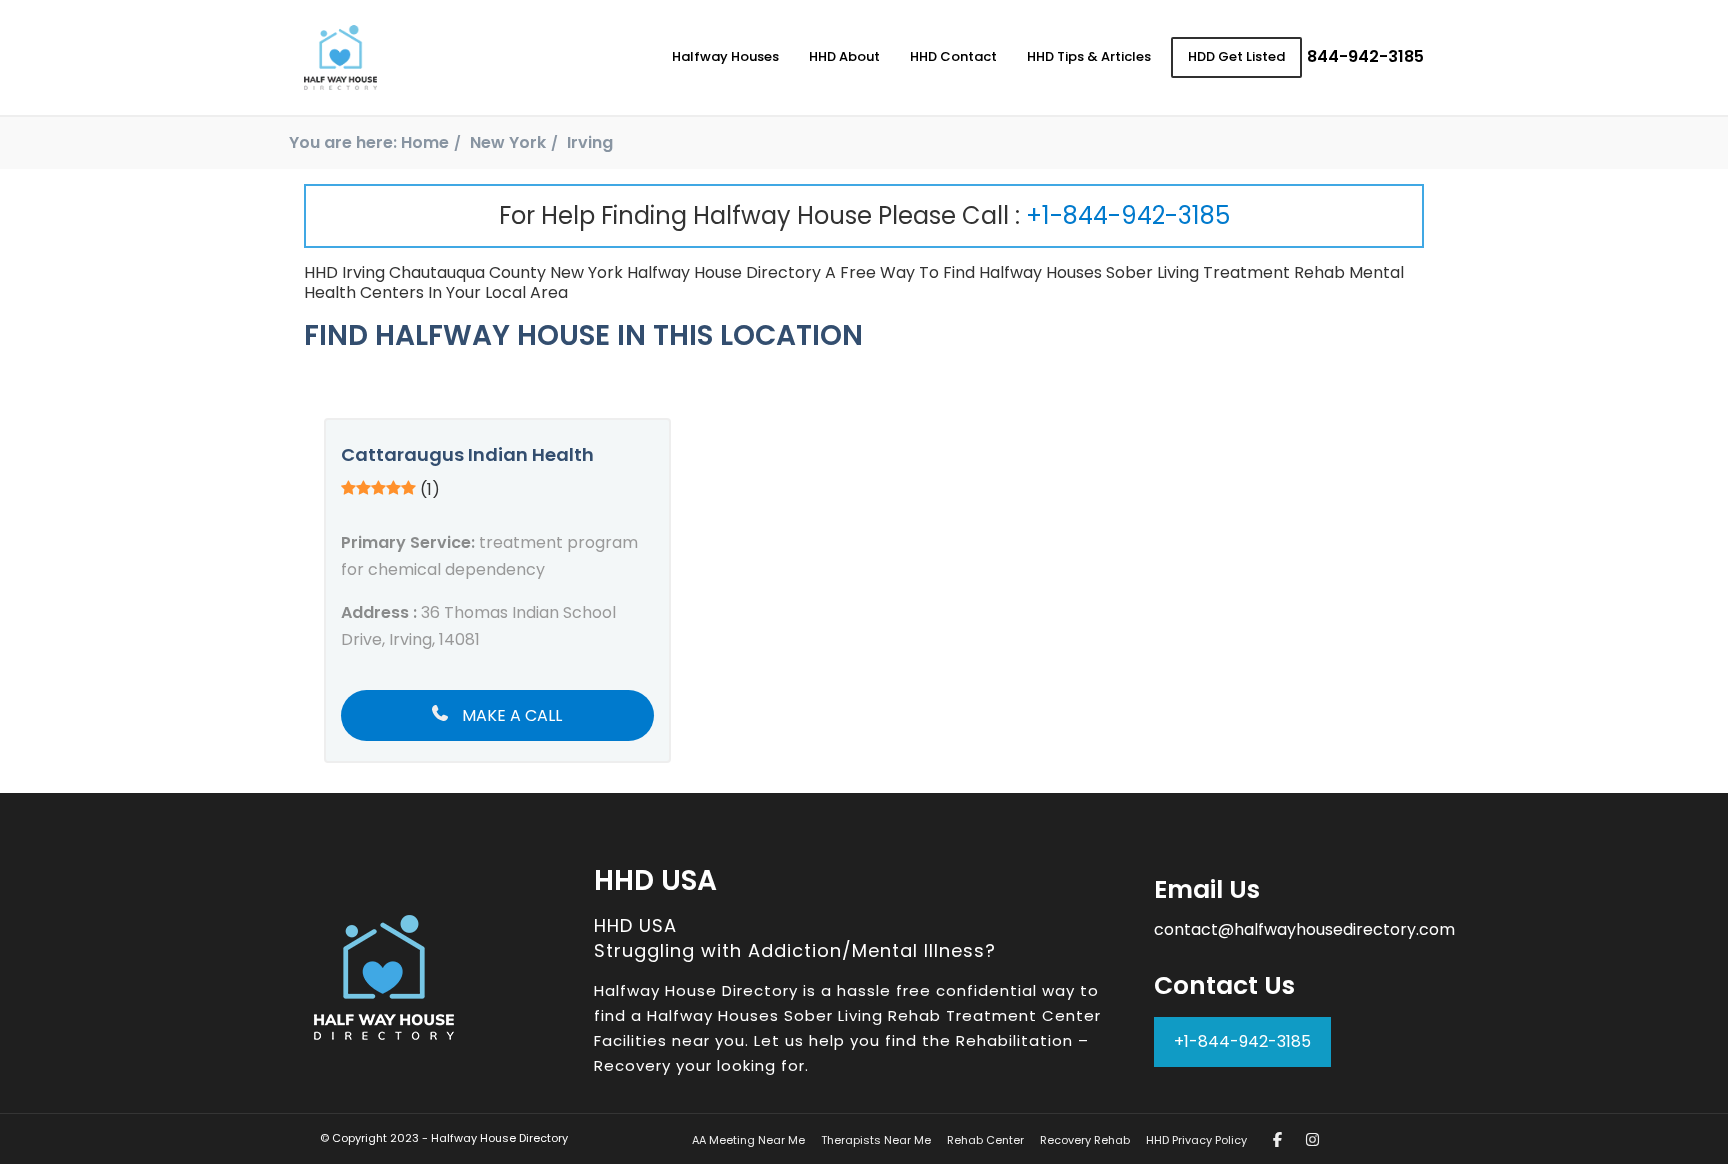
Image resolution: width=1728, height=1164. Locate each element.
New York (508, 142)
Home (425, 142)
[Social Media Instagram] (1312, 1139)
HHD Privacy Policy (1196, 1140)
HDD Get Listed (1236, 56)
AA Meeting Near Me (748, 1140)
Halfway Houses (725, 56)
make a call (510, 715)
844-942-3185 (1365, 56)
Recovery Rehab (1085, 1140)
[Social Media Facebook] (1277, 1139)
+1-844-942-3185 (1128, 215)
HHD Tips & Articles (1089, 56)
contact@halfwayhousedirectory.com (1304, 929)
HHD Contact (953, 56)
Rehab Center (985, 1140)
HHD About (844, 56)
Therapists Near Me (876, 1140)
